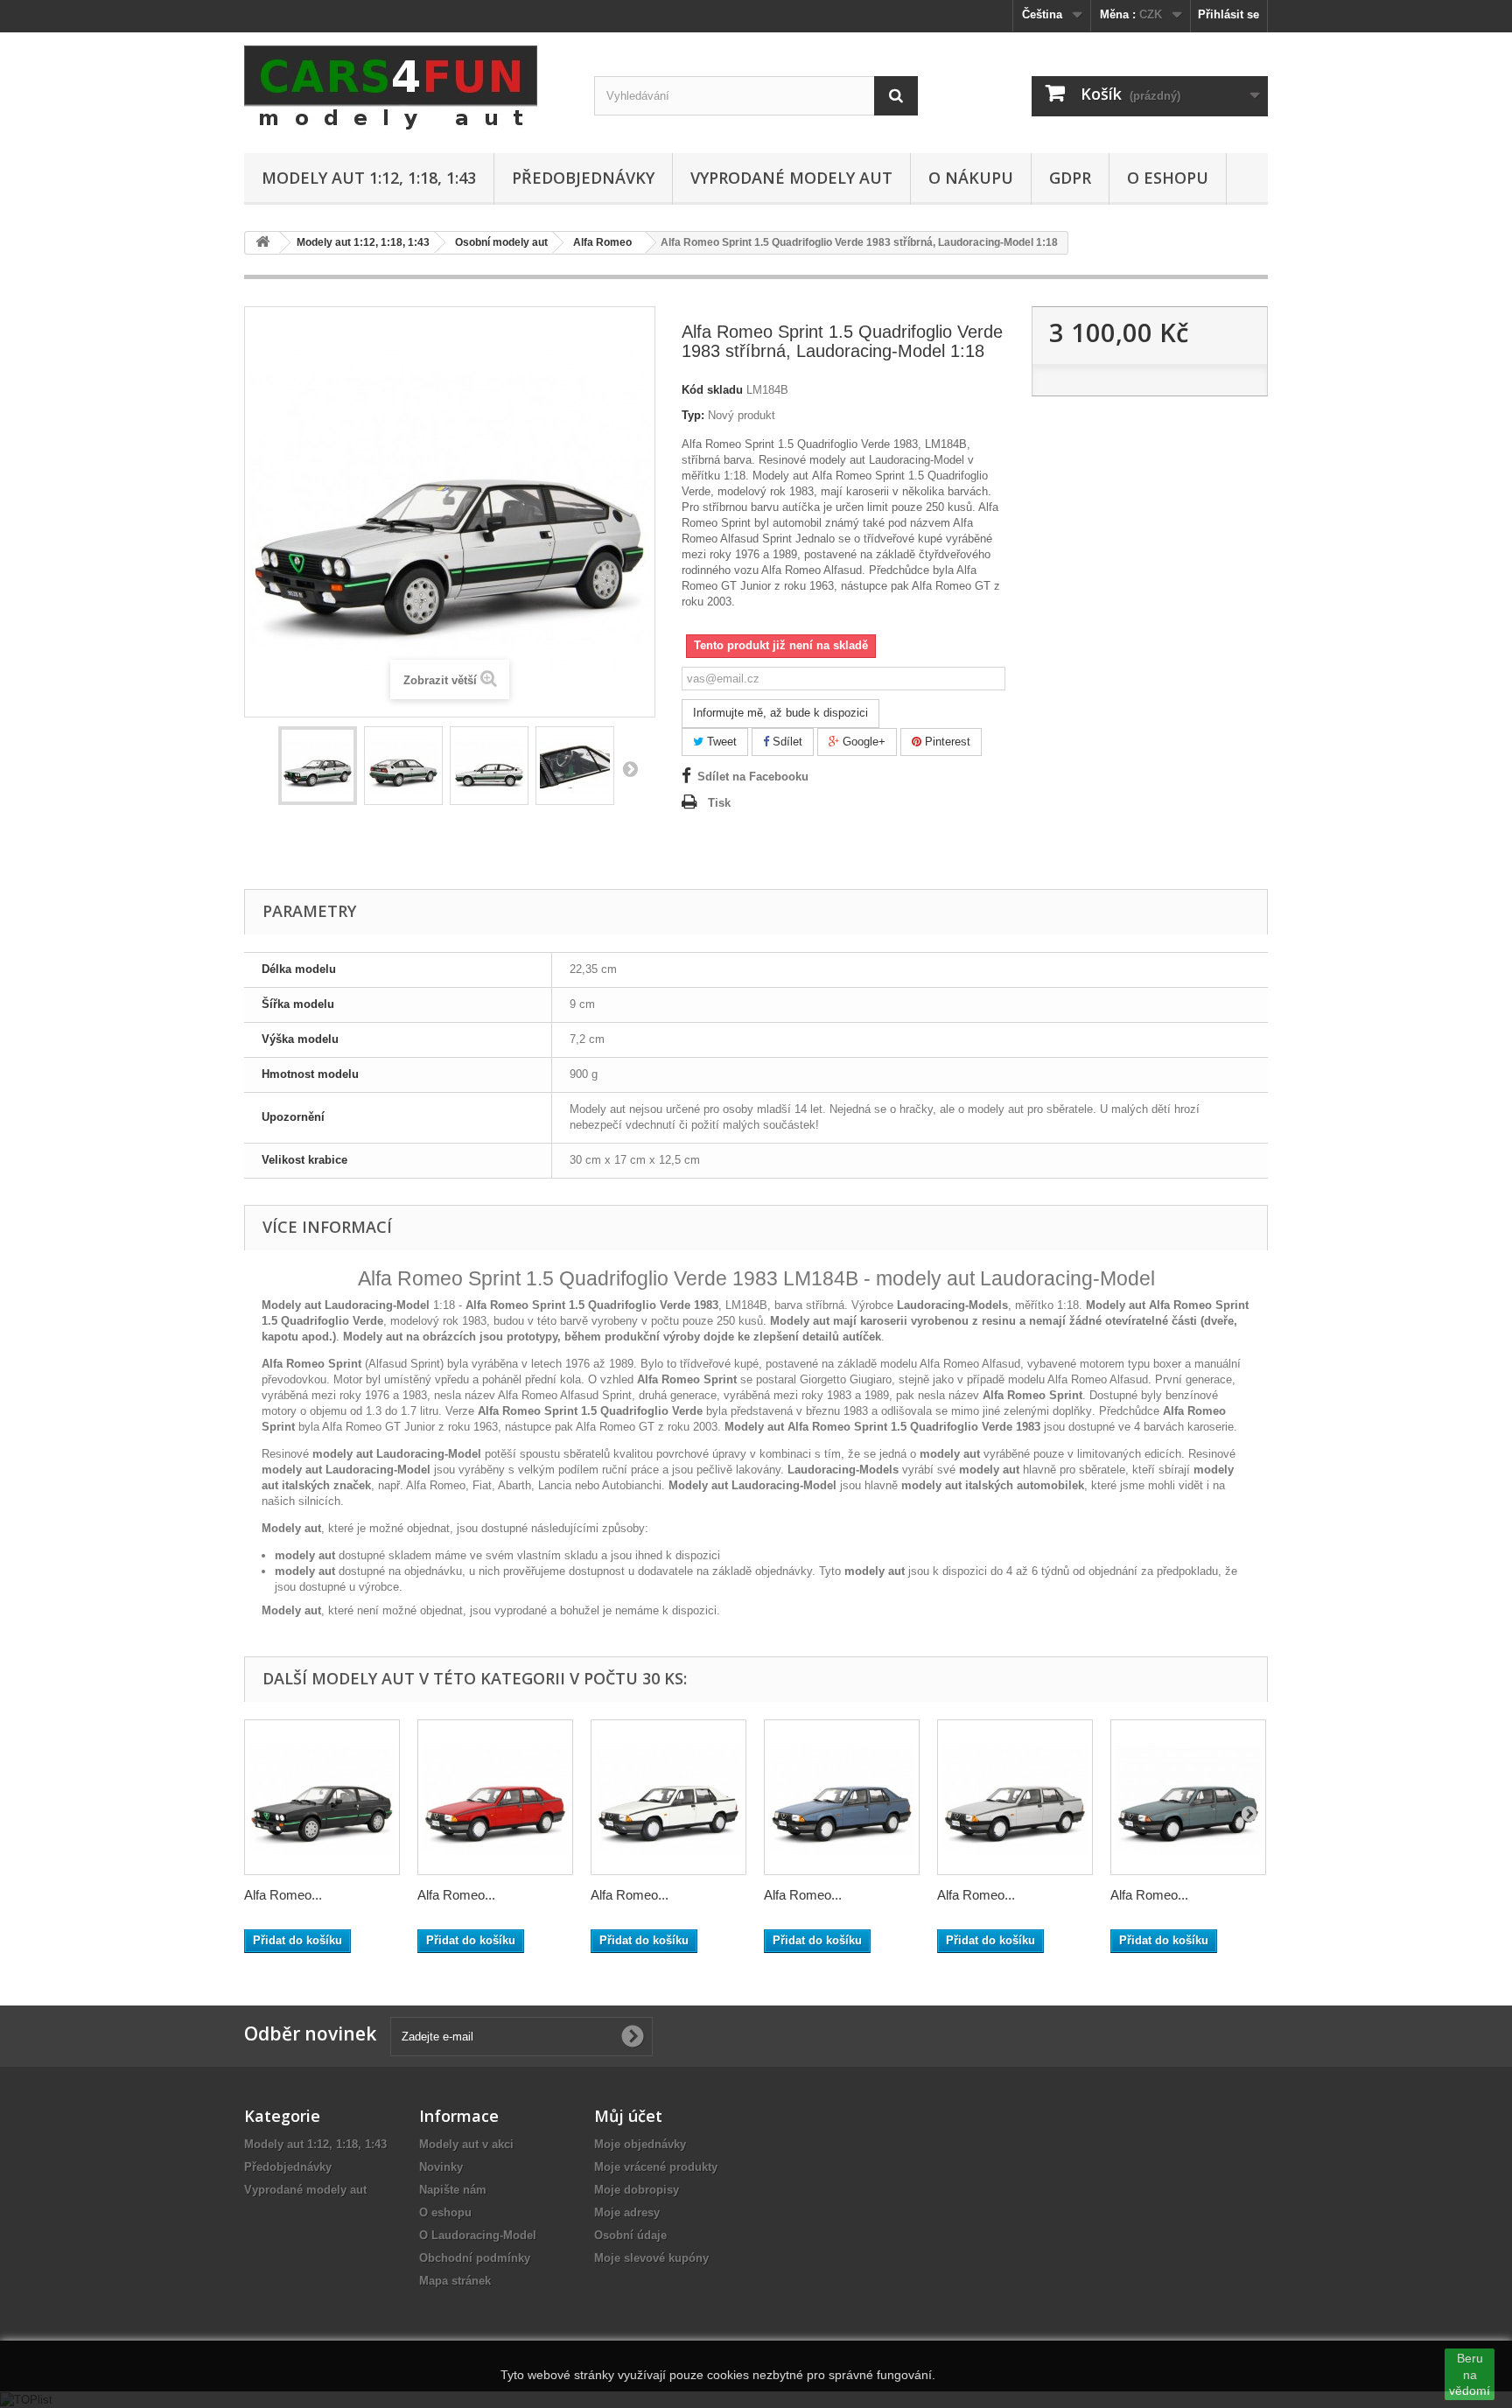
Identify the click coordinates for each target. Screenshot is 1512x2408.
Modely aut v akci (466, 2144)
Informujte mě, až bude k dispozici (780, 713)
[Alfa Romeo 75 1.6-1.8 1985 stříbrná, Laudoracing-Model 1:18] (1015, 1797)
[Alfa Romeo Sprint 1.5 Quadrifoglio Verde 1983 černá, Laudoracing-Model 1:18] (322, 1797)
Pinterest (946, 742)
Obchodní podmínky (475, 2258)
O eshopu (1168, 178)
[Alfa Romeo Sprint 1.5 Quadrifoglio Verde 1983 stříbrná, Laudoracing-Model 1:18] (318, 766)
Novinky (441, 2167)
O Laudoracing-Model (478, 2235)
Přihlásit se (1228, 14)
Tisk (719, 803)
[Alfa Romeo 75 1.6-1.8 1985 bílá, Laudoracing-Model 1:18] (668, 1797)
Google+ (862, 742)
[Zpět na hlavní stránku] (262, 243)
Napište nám (453, 2190)
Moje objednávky (640, 2144)
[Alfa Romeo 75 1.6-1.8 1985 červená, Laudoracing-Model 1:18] (495, 1797)
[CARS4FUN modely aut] (406, 88)
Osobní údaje (630, 2235)
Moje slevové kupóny (651, 2258)
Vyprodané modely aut (791, 178)
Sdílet (786, 742)
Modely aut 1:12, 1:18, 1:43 (369, 178)
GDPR (1070, 178)
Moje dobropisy (637, 2190)
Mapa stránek (455, 2281)
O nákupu (971, 178)
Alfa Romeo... (283, 1895)
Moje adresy (627, 2212)
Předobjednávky (583, 178)
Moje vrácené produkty (656, 2167)
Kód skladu (712, 390)
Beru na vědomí (1470, 2374)
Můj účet (628, 2116)
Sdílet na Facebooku (753, 777)
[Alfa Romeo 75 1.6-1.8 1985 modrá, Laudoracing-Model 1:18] (842, 1797)
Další (630, 768)
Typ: (693, 415)
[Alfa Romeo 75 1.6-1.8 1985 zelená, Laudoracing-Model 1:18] (1188, 1797)
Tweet (720, 742)
